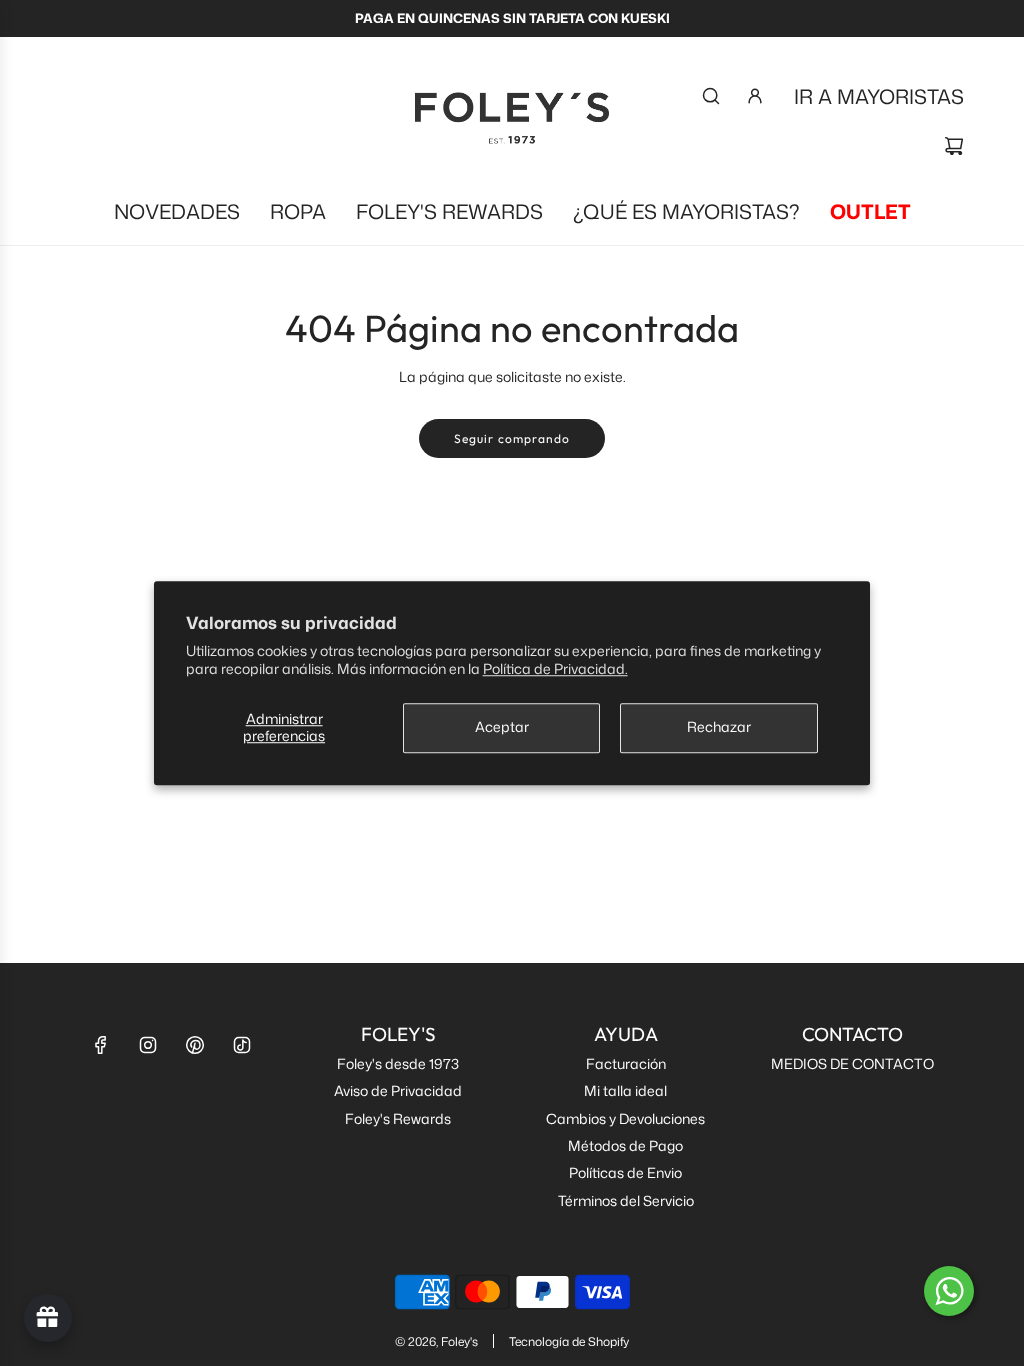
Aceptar (502, 727)
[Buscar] (711, 96)
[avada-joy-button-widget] (48, 1318)
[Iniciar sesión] (755, 96)
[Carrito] (954, 146)
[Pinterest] (195, 1045)
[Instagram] (148, 1045)
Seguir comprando (512, 438)
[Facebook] (101, 1045)
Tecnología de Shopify (569, 1341)
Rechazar (719, 727)
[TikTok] (242, 1045)
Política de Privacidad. (555, 668)
